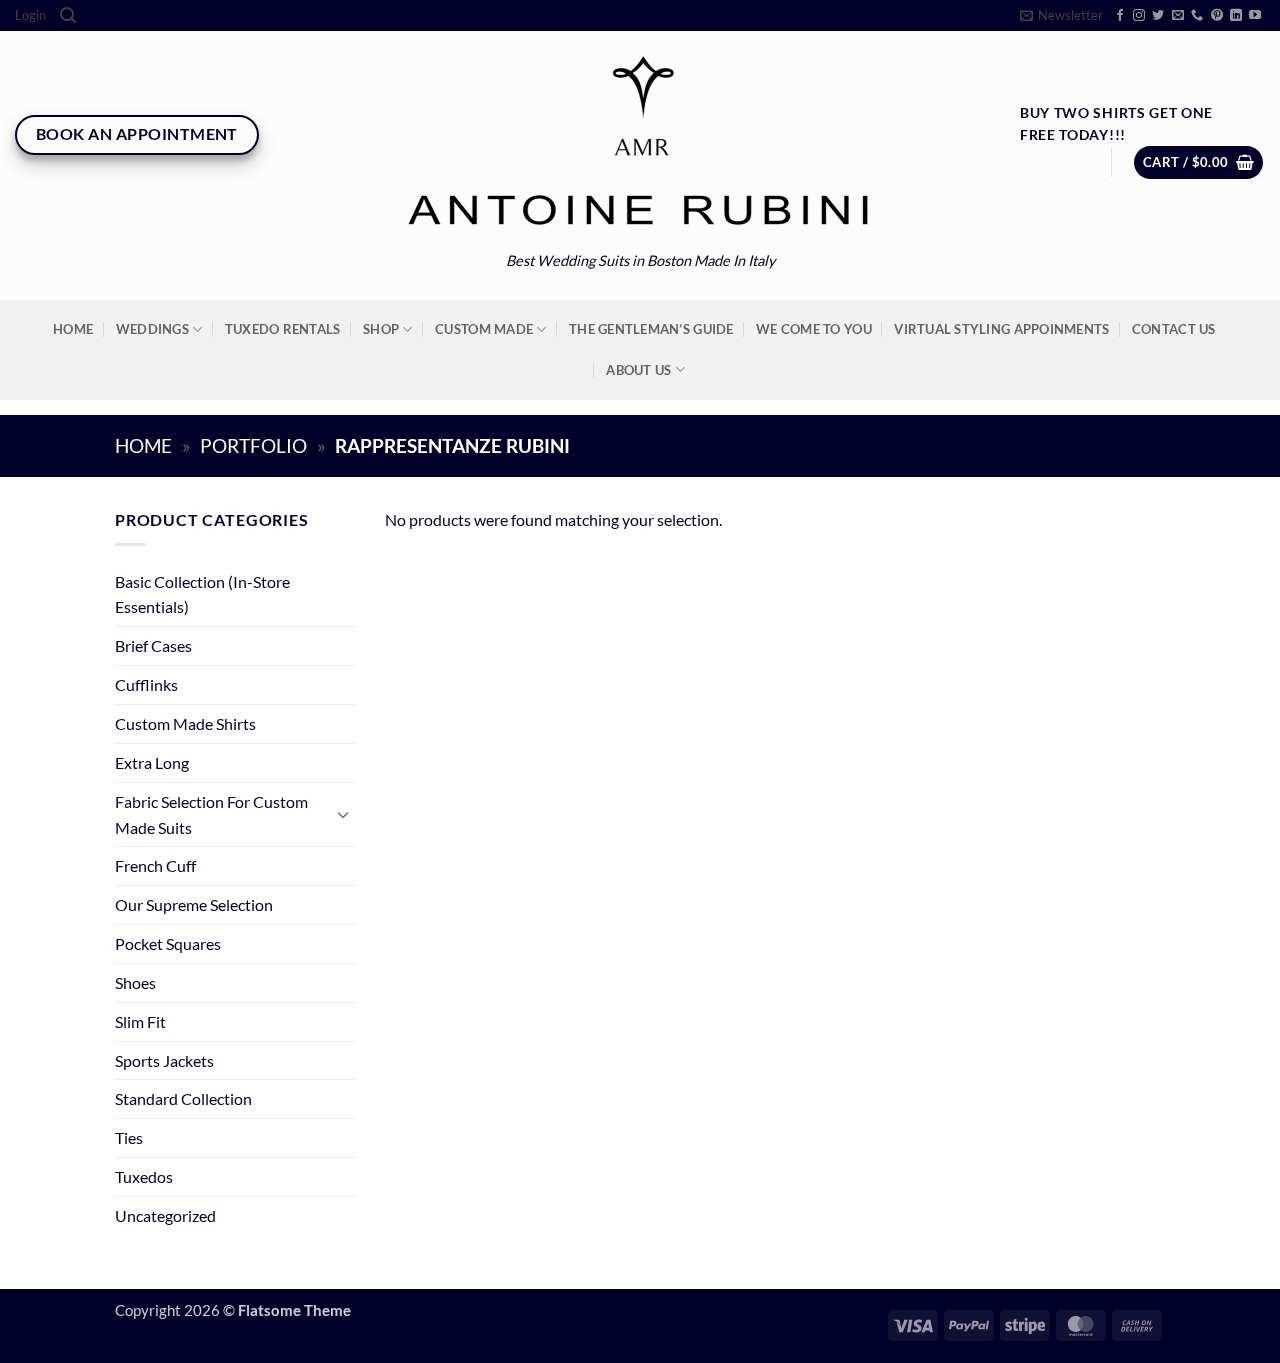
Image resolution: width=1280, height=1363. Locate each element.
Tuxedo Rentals (283, 329)
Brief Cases (153, 645)
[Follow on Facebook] (1120, 16)
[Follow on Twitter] (1158, 16)
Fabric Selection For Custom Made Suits (211, 814)
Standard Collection (183, 1098)
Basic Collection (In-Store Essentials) (202, 594)
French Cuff (155, 865)
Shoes (135, 982)
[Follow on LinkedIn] (1236, 16)
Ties (129, 1137)
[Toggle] (343, 814)
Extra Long (152, 762)
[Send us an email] (1178, 16)
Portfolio (253, 446)
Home (73, 329)
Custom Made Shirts (185, 723)
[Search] (68, 15)
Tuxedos (144, 1176)
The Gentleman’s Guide (651, 329)
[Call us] (1197, 16)
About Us (638, 370)
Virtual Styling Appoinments (1001, 329)
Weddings (152, 329)
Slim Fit (140, 1021)
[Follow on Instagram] (1139, 16)
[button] (30, 15)
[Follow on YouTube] (1255, 16)
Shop (381, 329)
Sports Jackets (164, 1060)
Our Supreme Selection (194, 904)
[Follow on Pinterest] (1217, 16)
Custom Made (484, 329)
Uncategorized (165, 1215)
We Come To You (814, 329)
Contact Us (1174, 329)
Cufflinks (146, 684)
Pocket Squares (168, 943)
